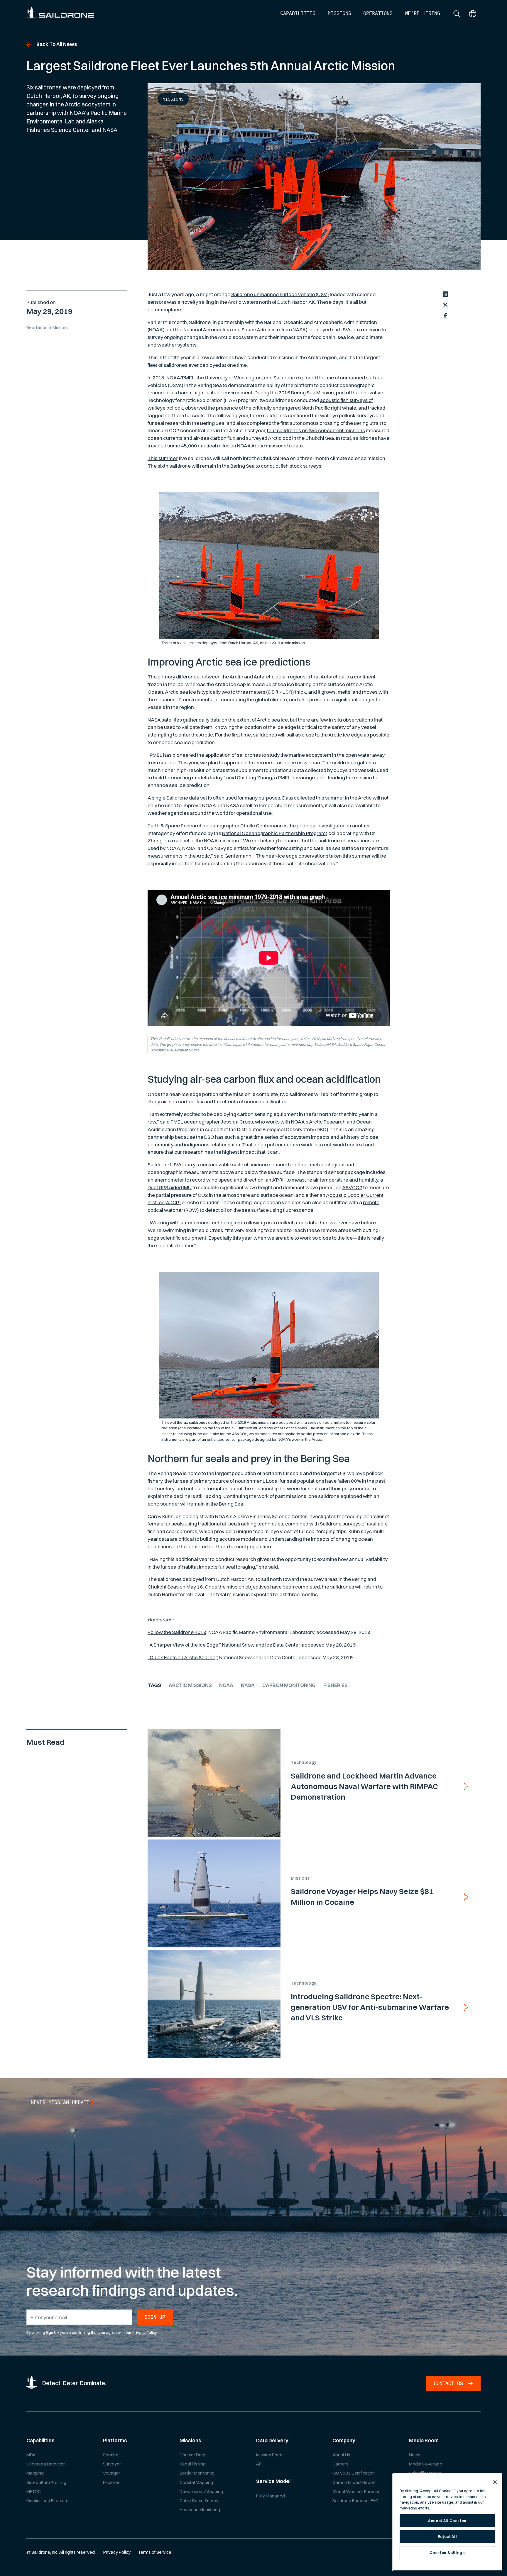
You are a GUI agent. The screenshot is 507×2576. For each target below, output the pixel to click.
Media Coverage (426, 2464)
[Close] (495, 2482)
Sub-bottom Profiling (46, 2482)
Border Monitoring (197, 2473)
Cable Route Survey (199, 2501)
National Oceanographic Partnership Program (274, 833)
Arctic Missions (190, 1685)
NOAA (226, 1685)
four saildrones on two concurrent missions (316, 430)
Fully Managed (271, 2496)
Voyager (111, 2473)
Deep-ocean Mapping (201, 2491)
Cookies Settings (447, 2553)
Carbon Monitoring (289, 1685)
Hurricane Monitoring (200, 2510)
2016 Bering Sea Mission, (307, 392)
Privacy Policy (145, 2332)
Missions (173, 99)
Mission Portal (270, 2455)
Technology (304, 1762)
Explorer (111, 2482)
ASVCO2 (352, 1187)
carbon (292, 1144)
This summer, (163, 458)
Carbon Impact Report (354, 2482)
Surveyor (112, 2464)
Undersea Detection (46, 2464)
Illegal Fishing (193, 2464)
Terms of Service (155, 2552)
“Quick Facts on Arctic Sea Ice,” (183, 1657)
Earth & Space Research (175, 825)
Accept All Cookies (447, 2521)
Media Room (424, 2440)
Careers (340, 2464)
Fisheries (336, 1685)
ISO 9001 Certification (354, 2473)
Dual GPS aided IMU (170, 1187)
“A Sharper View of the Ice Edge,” (184, 1645)
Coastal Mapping (196, 2482)
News (415, 2455)
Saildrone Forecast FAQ (355, 2501)
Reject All (447, 2536)
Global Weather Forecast (357, 2491)
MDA (31, 2455)
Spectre (111, 2455)
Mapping (35, 2473)
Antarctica (332, 677)
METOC (34, 2491)
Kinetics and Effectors (47, 2501)
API (259, 2464)
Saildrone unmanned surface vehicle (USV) (280, 294)
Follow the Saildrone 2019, (178, 1632)
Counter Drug (192, 2455)
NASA (248, 1685)
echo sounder (163, 1504)
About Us (341, 2455)
